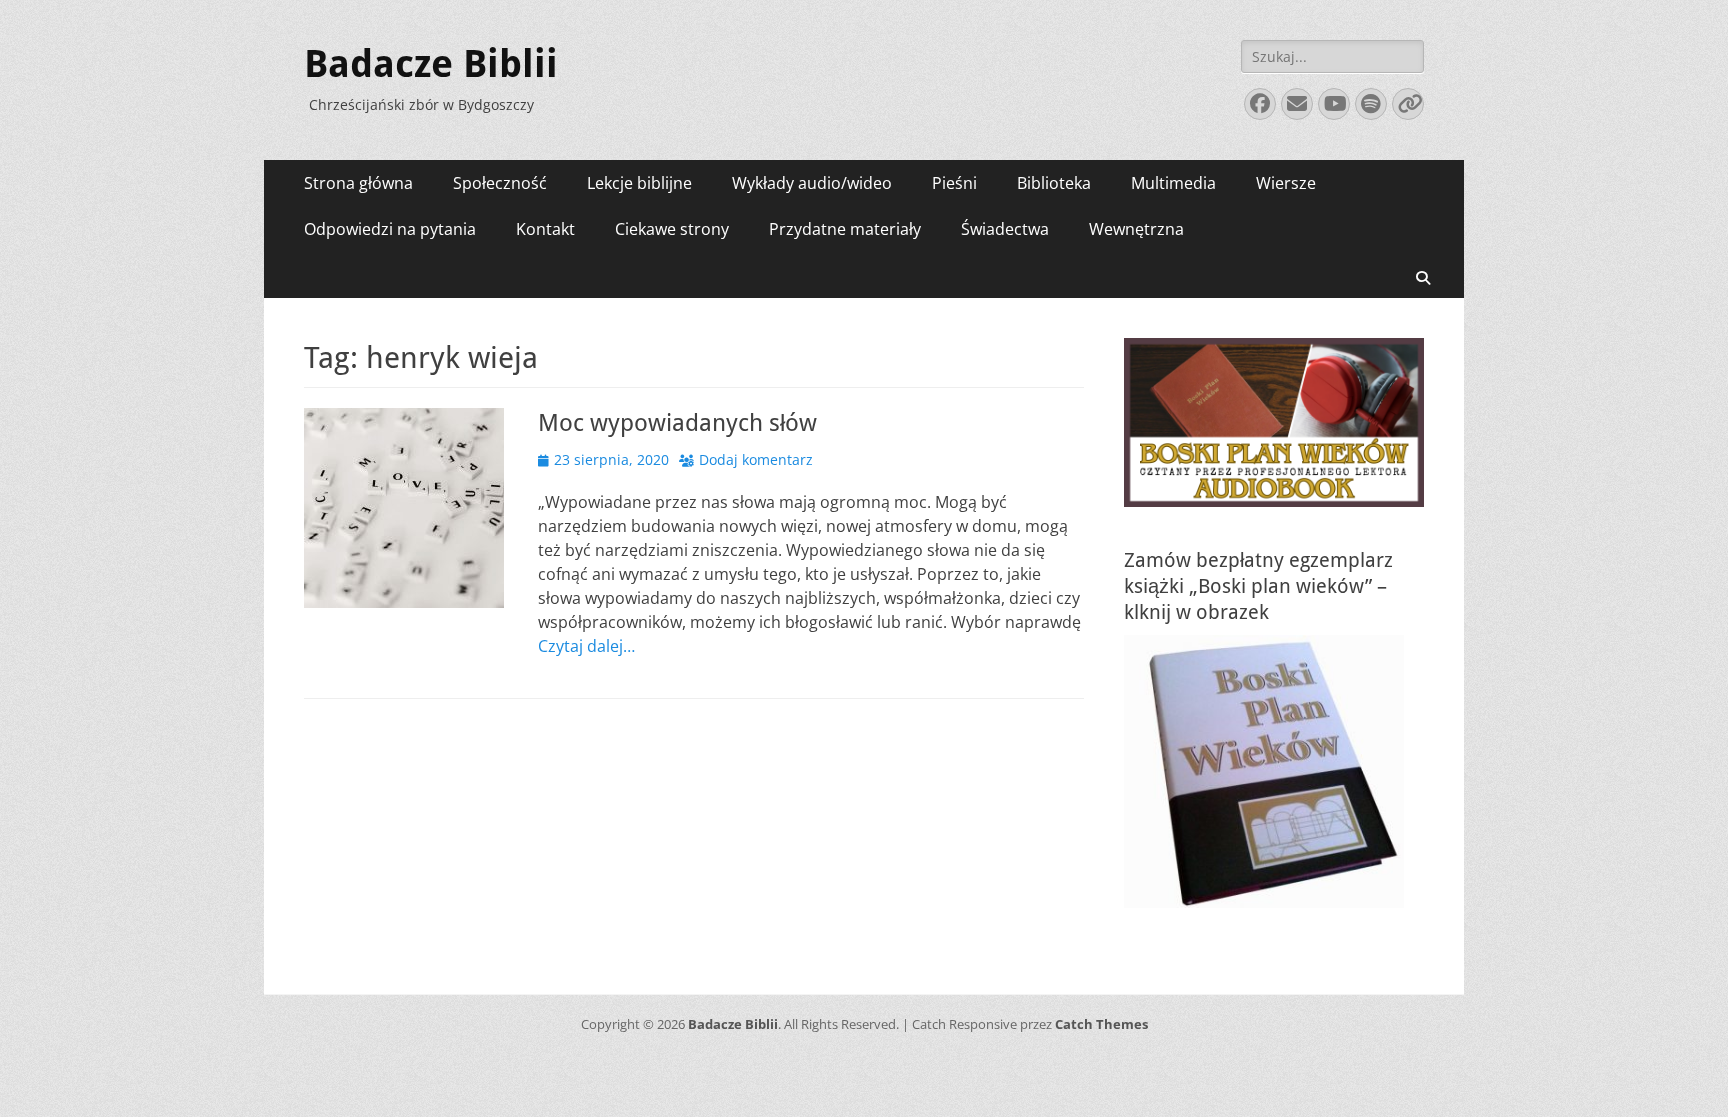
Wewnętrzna (1136, 229)
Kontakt (545, 229)
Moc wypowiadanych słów (677, 423)
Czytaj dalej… (586, 646)
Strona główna (358, 183)
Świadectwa (1005, 229)
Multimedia (1173, 183)
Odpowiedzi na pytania (390, 229)
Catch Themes (1101, 1024)
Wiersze (1286, 183)
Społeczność (500, 183)
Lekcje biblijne (639, 183)
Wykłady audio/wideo (812, 183)
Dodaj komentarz (756, 459)
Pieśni (954, 183)
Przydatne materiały (845, 229)
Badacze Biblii (431, 64)
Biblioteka (1054, 183)
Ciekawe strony (672, 229)
